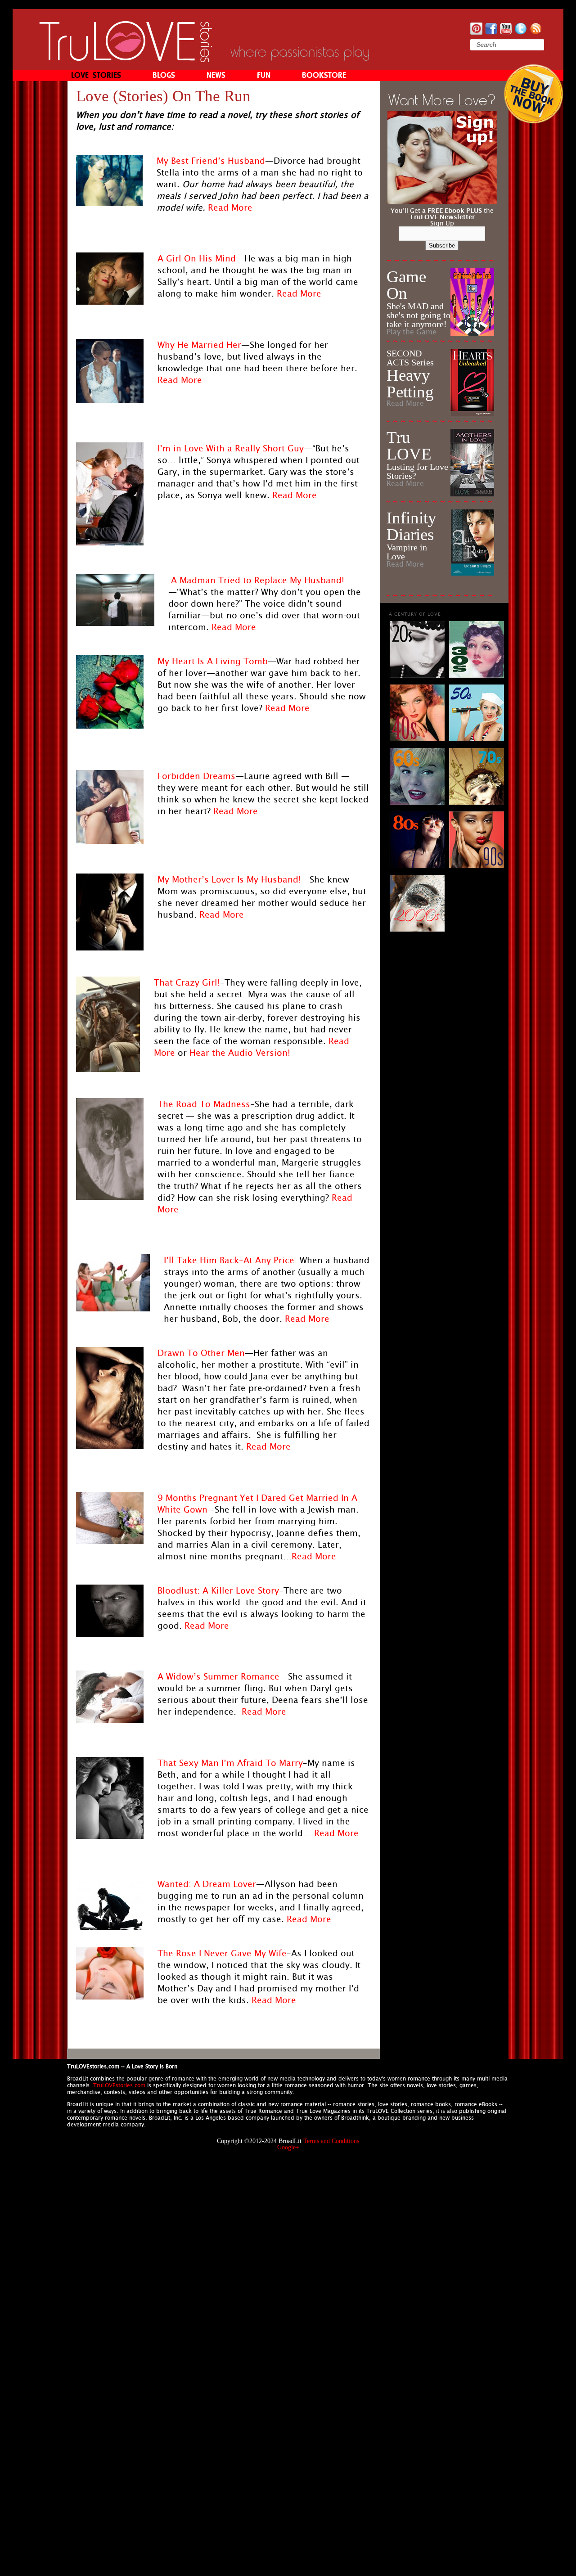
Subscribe (442, 245)
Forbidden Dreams (196, 776)
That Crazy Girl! (187, 982)
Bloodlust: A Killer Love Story (218, 1590)
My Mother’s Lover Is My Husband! (229, 879)
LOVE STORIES (96, 76)
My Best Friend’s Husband (211, 161)
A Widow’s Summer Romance (218, 1676)
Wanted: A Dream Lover (207, 1884)
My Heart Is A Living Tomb (213, 661)
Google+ (288, 2147)
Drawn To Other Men (201, 1353)
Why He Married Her (199, 345)
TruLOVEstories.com (119, 2085)
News (216, 76)
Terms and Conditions (331, 2141)
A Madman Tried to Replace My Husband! (258, 580)
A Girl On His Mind (197, 258)
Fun (264, 76)
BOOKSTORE (324, 76)
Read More (230, 207)
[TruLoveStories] (126, 60)
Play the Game (412, 332)
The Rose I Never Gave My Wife (222, 1953)
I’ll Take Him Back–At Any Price (229, 1260)
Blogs (164, 76)
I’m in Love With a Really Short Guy (231, 448)
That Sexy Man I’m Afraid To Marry (230, 1763)
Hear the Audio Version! (240, 1053)
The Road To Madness (204, 1104)
